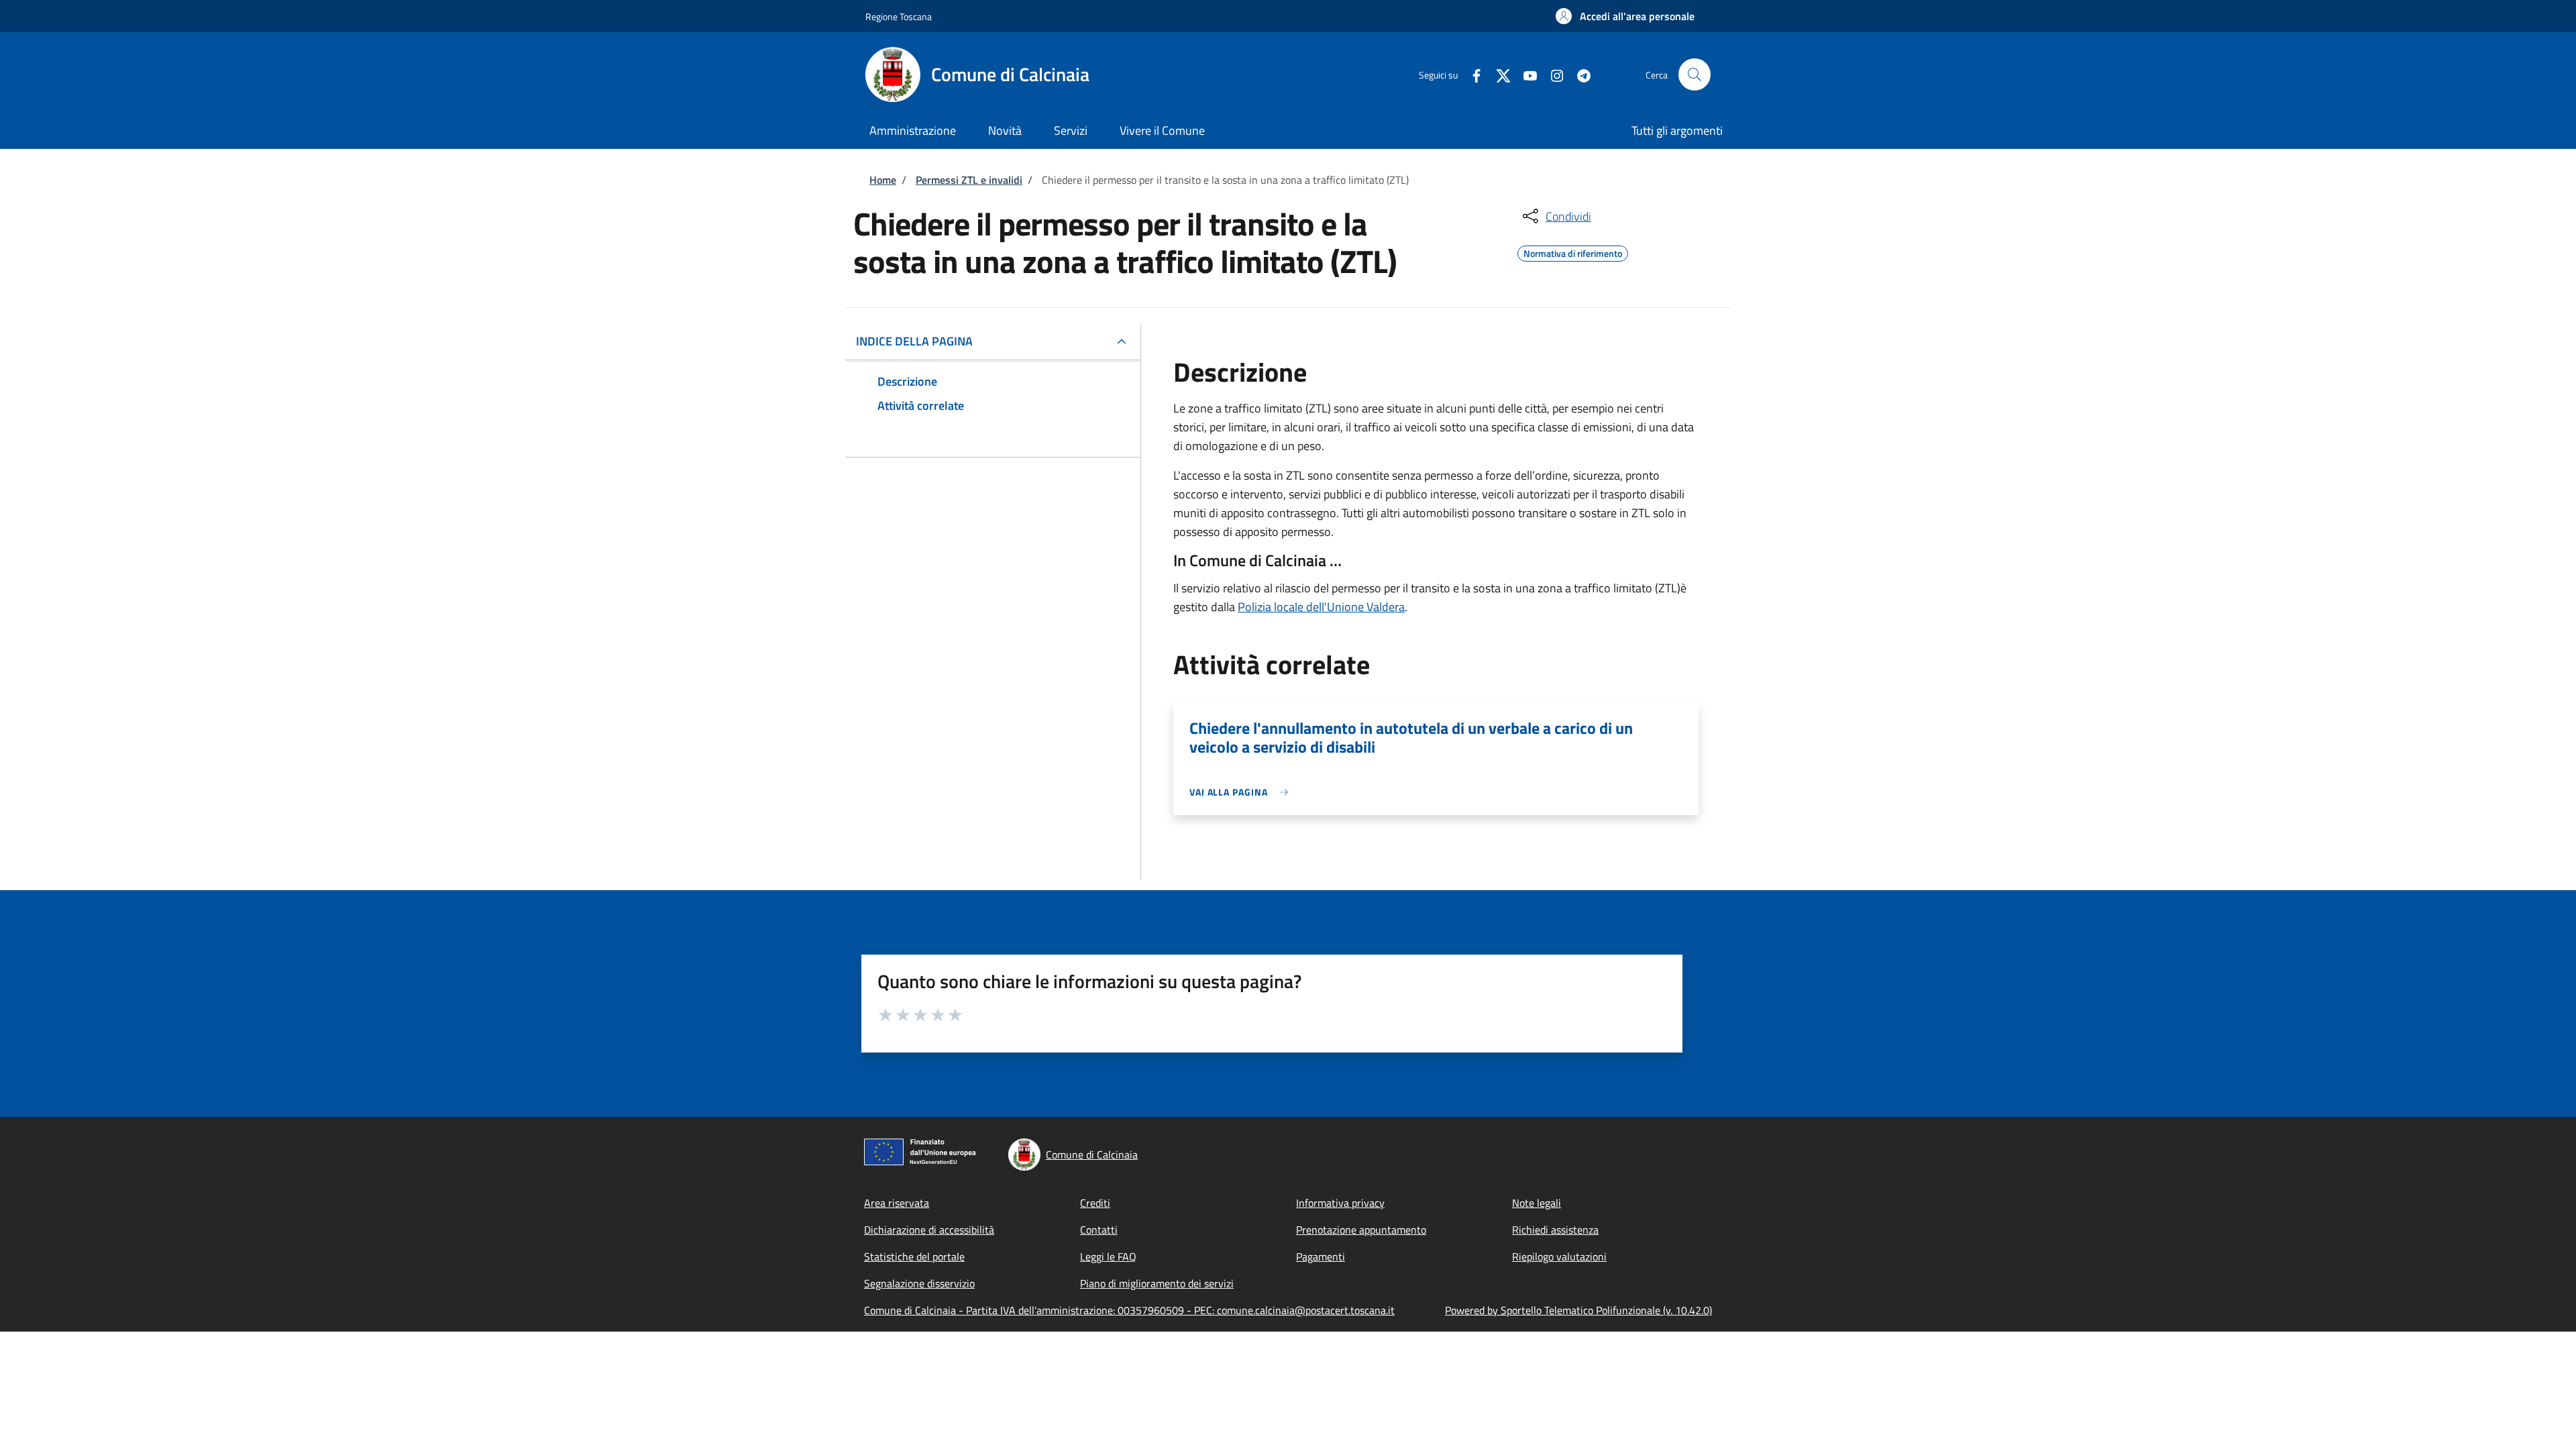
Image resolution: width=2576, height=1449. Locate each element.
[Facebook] (1471, 74)
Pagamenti (1321, 1256)
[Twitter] (1498, 74)
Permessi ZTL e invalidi (969, 180)
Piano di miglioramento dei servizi (1157, 1283)
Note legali (1537, 1203)
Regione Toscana (899, 16)
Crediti (1095, 1203)
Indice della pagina (914, 341)
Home (883, 180)
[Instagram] (1552, 74)
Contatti (1099, 1230)
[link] (1242, 792)
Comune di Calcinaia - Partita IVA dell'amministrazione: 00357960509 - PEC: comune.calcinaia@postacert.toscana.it (1129, 1310)
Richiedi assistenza (1555, 1230)
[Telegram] (1578, 74)
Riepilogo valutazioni (1559, 1256)
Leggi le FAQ (1108, 1256)
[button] (1625, 16)
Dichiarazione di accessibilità (929, 1230)
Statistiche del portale (914, 1256)
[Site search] (1695, 74)
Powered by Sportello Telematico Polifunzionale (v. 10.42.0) (1578, 1310)
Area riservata (897, 1203)
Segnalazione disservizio (919, 1283)
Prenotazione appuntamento (1361, 1230)
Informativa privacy (1340, 1203)
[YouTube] (1525, 74)
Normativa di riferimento (1573, 252)
